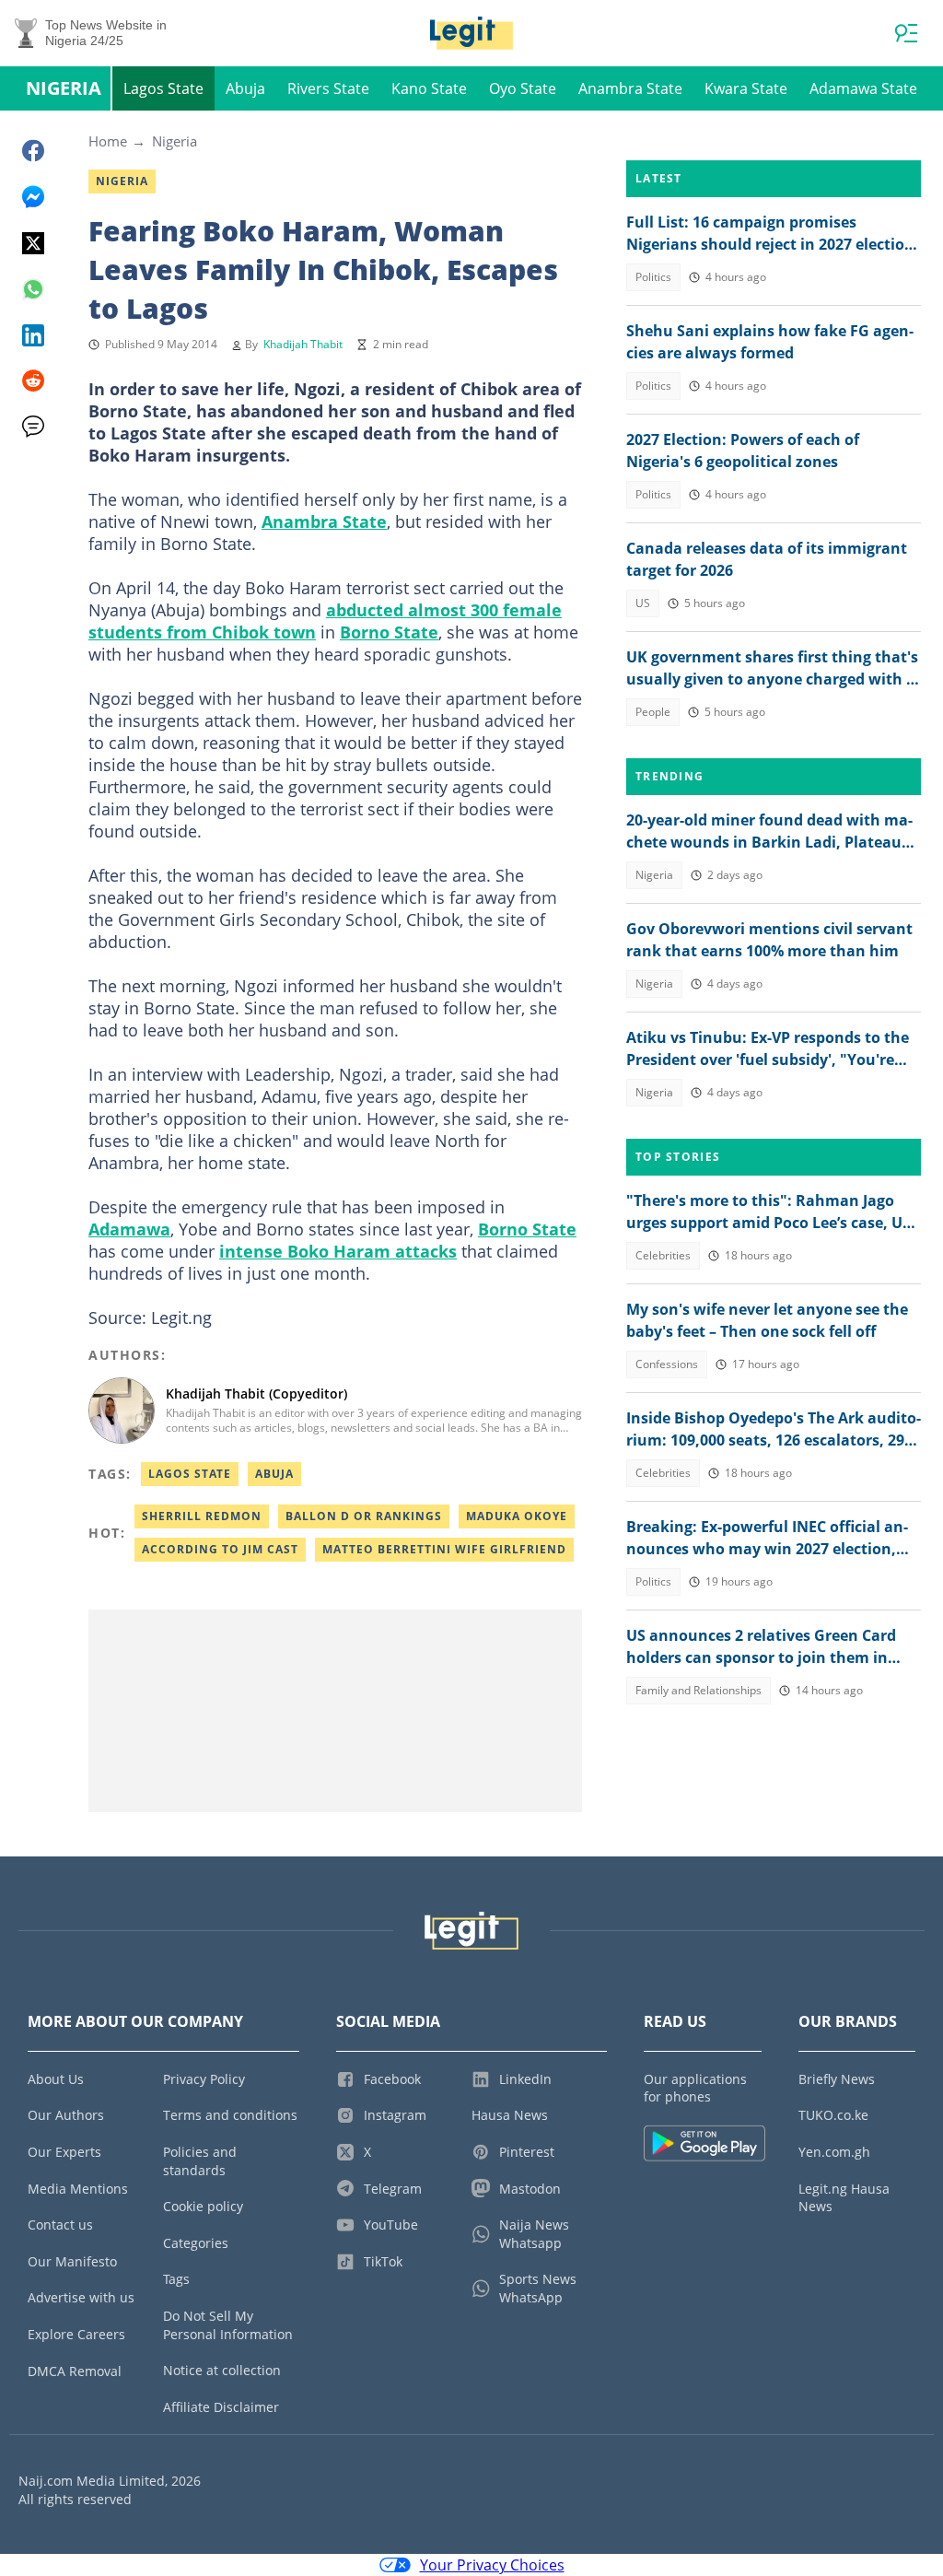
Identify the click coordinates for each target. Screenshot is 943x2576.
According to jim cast (220, 1549)
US (643, 603)
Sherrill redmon (202, 1516)
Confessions (667, 1364)
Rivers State (328, 88)
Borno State (389, 632)
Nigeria (64, 88)
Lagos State (163, 88)
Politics (653, 277)
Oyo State (523, 88)
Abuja (245, 88)
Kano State (429, 88)
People (653, 712)
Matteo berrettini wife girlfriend (444, 1549)
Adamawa (129, 1229)
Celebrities (663, 1255)
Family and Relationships (699, 1690)
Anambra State (630, 88)
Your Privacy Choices (492, 2565)
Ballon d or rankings (364, 1516)
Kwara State (746, 88)
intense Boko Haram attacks (338, 1251)
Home (108, 141)
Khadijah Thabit (303, 344)
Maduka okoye (517, 1516)
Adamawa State (863, 88)
